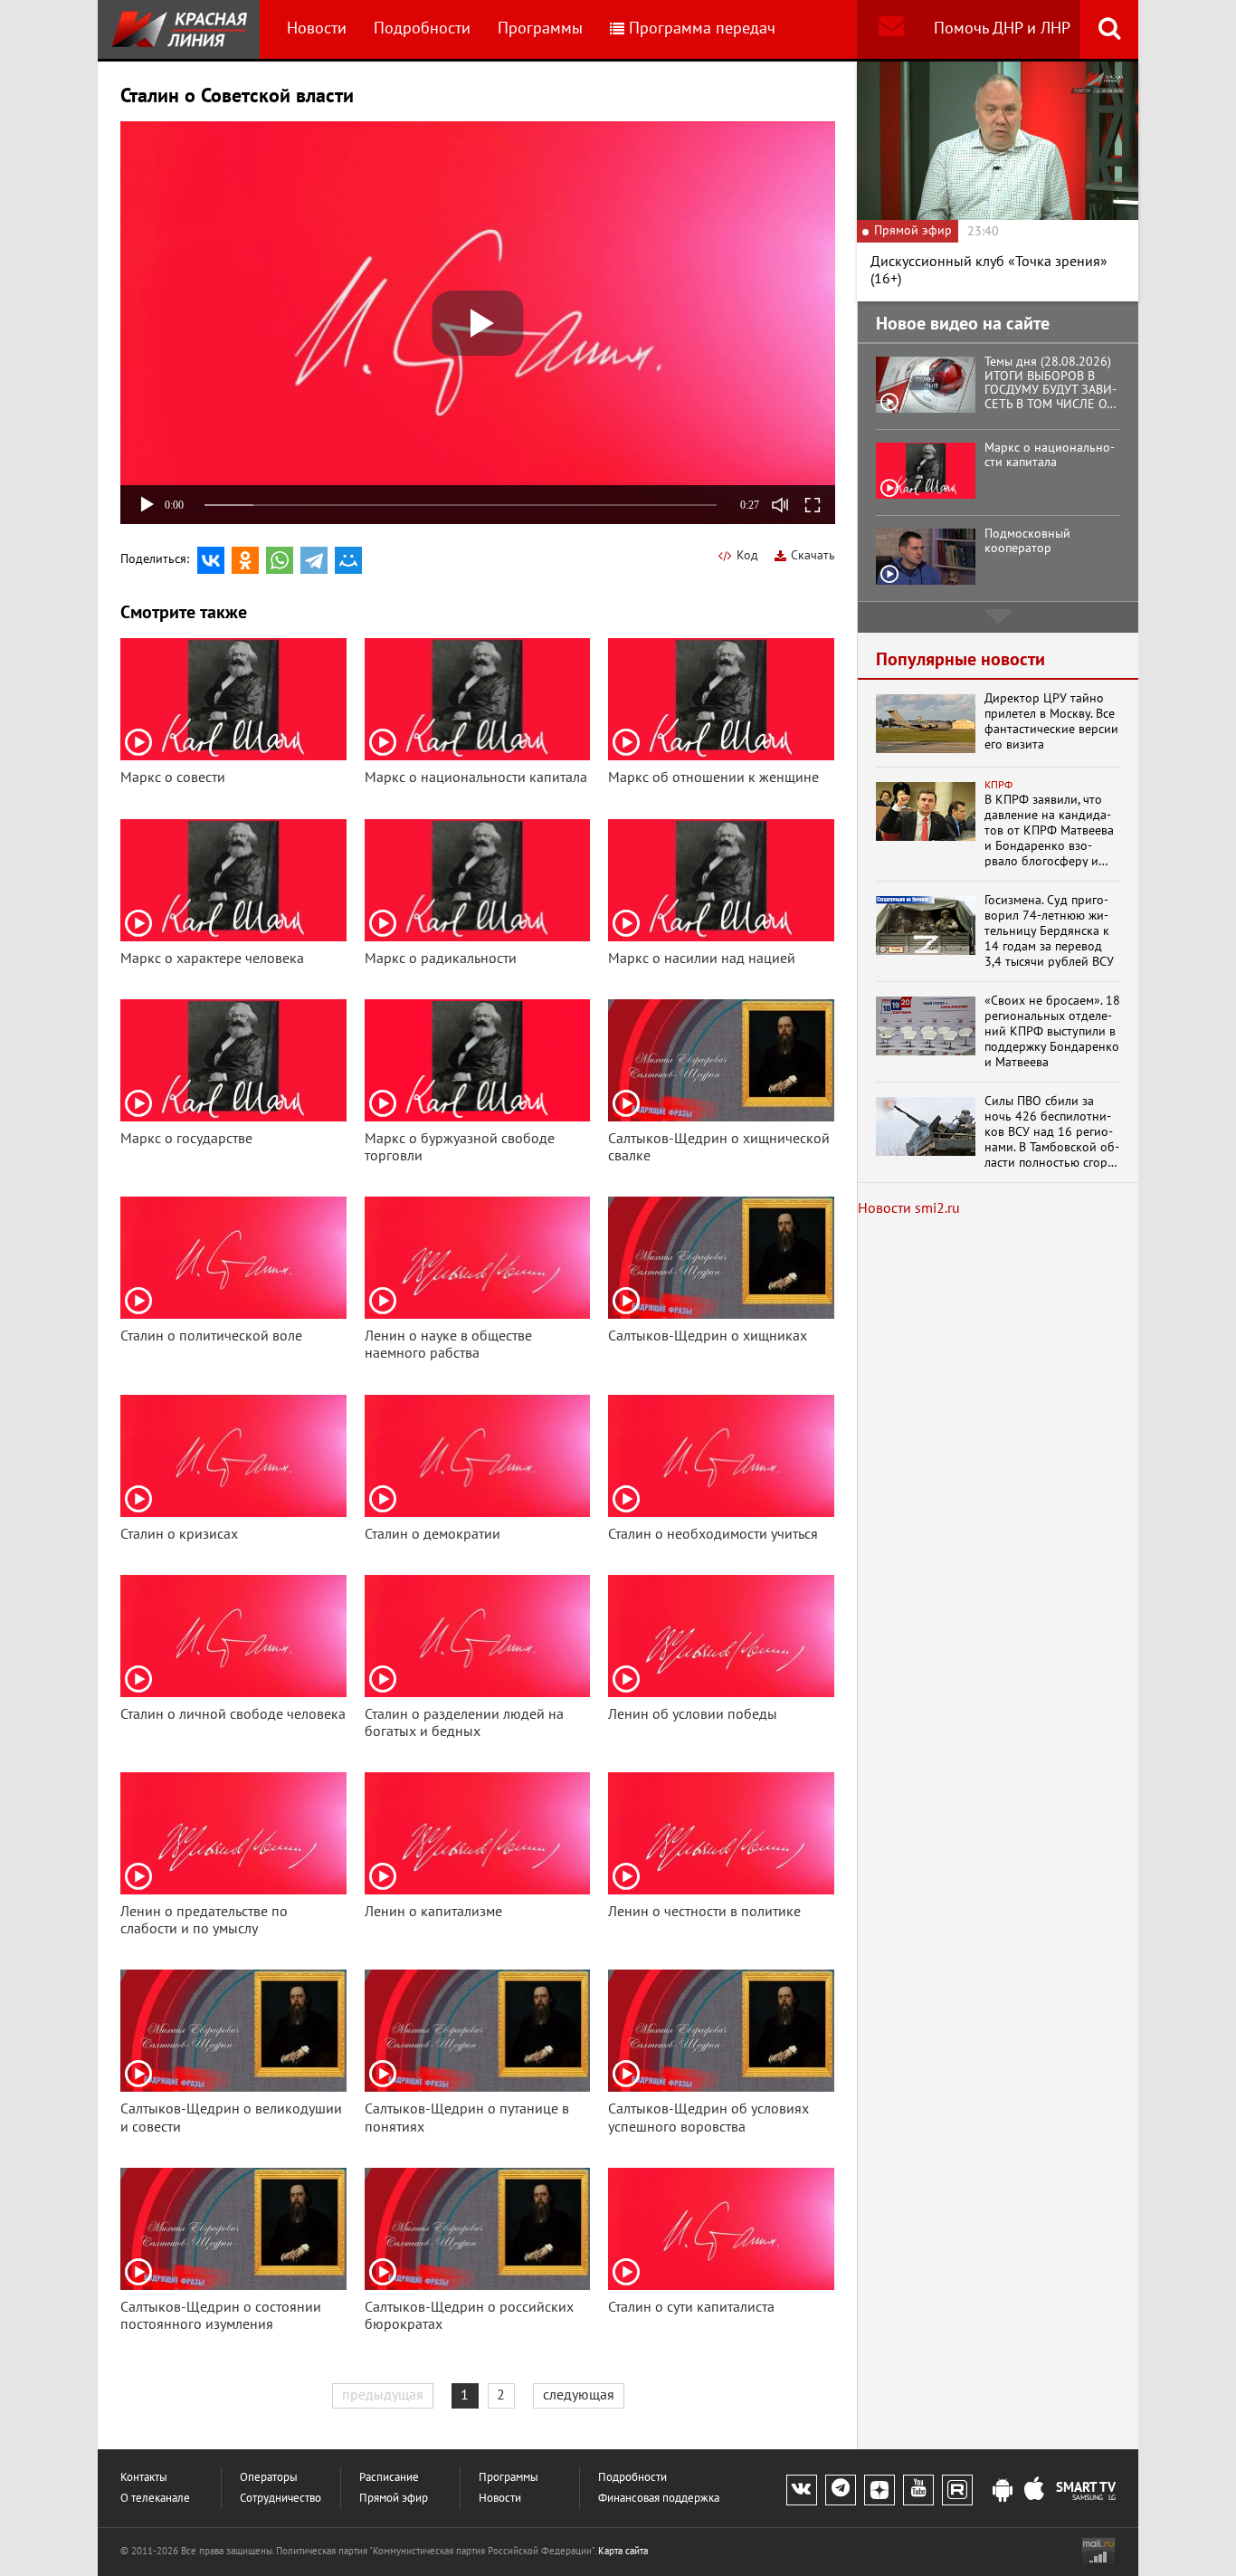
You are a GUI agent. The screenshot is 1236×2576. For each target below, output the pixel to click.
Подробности (422, 29)
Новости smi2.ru (909, 1208)
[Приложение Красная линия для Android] (1003, 2491)
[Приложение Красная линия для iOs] (1034, 2491)
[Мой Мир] (348, 560)
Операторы (269, 2478)
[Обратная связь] (891, 29)
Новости (317, 29)
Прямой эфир (394, 2499)
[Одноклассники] (245, 560)
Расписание (389, 2478)
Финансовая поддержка (659, 2499)
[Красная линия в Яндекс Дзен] (879, 2490)
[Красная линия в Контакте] (802, 2490)
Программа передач (702, 29)
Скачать (813, 555)
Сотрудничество (280, 2499)
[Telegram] (314, 560)
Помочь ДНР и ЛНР (1002, 29)
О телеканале (155, 2499)
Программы (540, 29)
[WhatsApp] (280, 560)
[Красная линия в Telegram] (841, 2490)
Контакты (144, 2478)
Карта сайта (623, 2551)
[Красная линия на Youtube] (918, 2490)
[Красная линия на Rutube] (957, 2490)
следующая (579, 2395)
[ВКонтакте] (211, 560)
